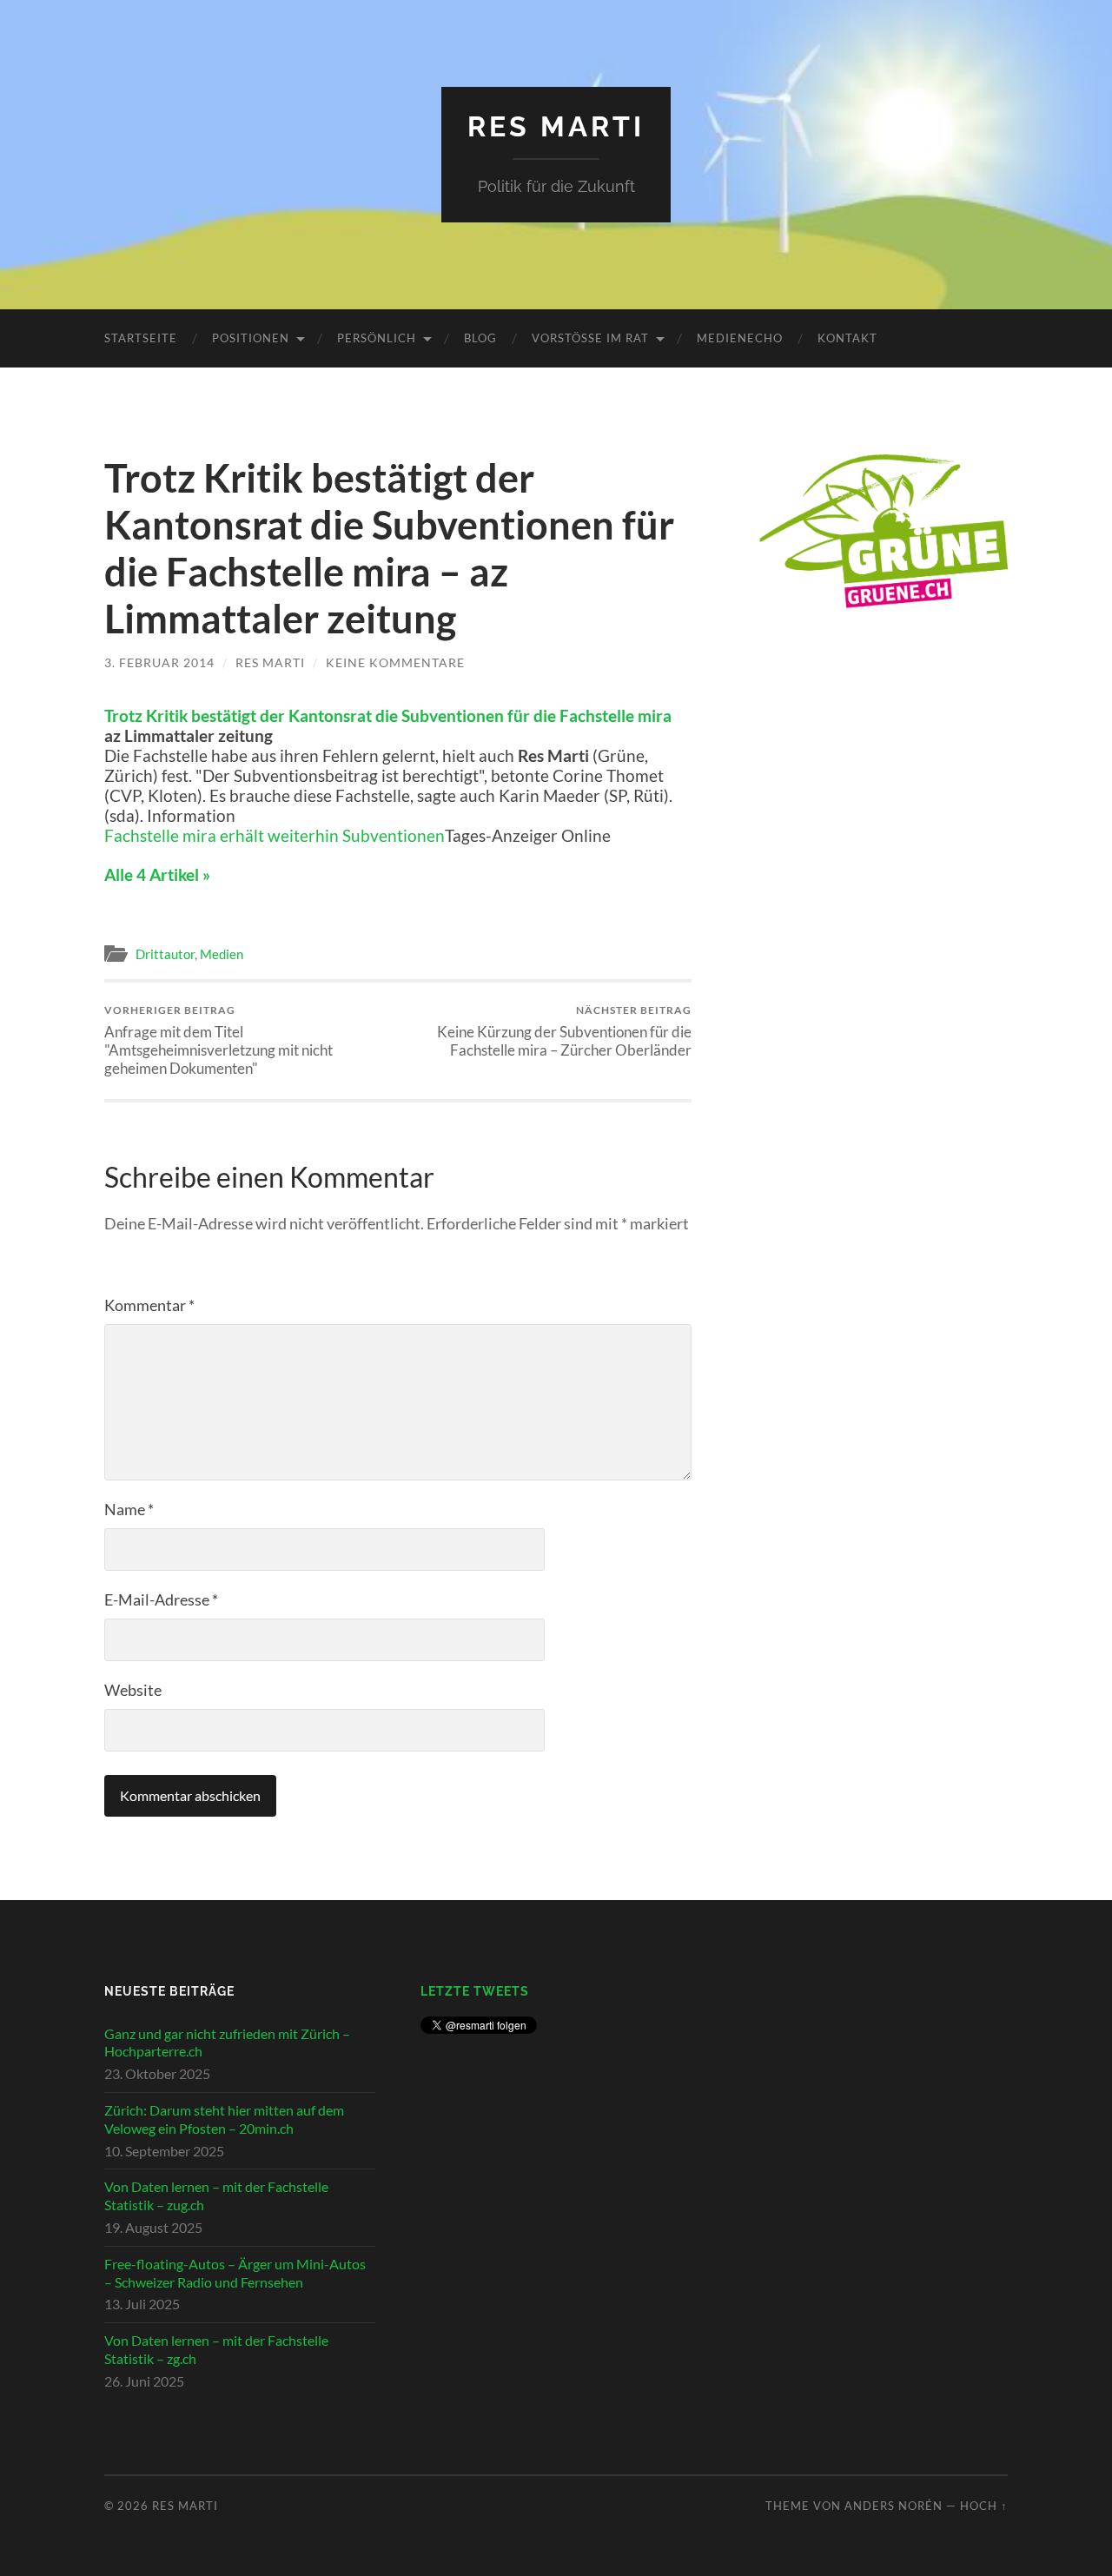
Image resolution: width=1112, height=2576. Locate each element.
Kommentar (149, 1305)
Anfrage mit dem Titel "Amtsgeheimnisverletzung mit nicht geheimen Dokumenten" (218, 1040)
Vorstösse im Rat (590, 338)
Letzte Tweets (475, 1991)
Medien (222, 954)
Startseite (141, 338)
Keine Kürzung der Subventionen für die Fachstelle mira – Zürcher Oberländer (564, 1031)
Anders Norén (894, 2506)
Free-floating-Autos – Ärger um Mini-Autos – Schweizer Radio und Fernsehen (235, 2273)
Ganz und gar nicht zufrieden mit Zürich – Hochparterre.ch (227, 2043)
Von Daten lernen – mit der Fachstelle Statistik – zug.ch (216, 2195)
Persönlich (377, 338)
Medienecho (740, 338)
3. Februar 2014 (159, 662)
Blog (480, 338)
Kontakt (847, 338)
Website (133, 1690)
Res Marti (556, 126)
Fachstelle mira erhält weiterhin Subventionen (275, 835)
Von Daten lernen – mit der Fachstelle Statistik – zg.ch (216, 2349)
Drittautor (165, 954)
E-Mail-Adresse (161, 1599)
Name (129, 1509)
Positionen (251, 338)
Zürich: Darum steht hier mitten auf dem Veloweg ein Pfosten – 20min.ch (224, 2119)
